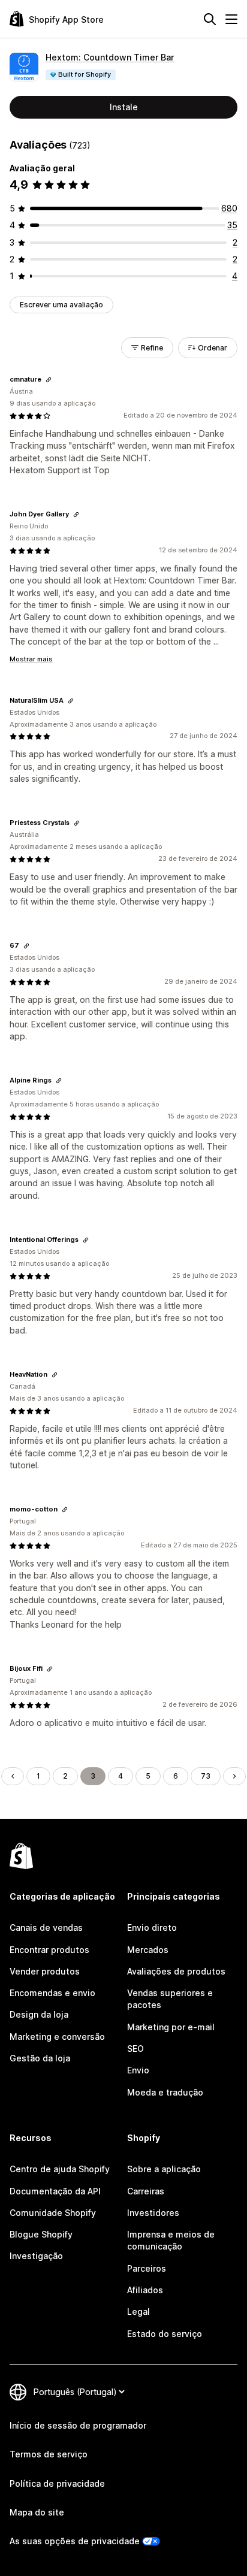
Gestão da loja (40, 2058)
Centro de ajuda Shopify (60, 2169)
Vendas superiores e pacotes (170, 1999)
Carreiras (146, 2191)
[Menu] (231, 19)
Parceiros (147, 2268)
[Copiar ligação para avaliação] (49, 380)
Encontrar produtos (49, 1950)
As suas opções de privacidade (75, 2541)
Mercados (148, 1950)
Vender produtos (45, 1971)
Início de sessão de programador (78, 2425)
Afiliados (145, 2290)
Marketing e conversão (57, 2037)
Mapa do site (37, 2512)
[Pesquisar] (210, 19)
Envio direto (152, 1928)
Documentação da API (55, 2191)
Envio (138, 2070)
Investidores (153, 2213)
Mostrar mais (31, 659)
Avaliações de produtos (176, 1971)
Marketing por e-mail (171, 2027)
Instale (124, 107)
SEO (135, 2049)
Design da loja (39, 2014)
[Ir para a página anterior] (13, 1776)
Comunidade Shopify (53, 2213)
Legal (138, 2312)
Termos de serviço (49, 2454)
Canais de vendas (46, 1928)
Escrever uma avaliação (61, 305)
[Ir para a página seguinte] (234, 1776)
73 (206, 1776)
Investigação (36, 2256)
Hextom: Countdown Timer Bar (110, 57)
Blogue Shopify (41, 2234)
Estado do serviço (165, 2334)
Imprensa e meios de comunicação (171, 2240)
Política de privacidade (57, 2483)
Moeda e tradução (165, 2092)
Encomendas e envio (52, 1993)
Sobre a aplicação (164, 2169)
